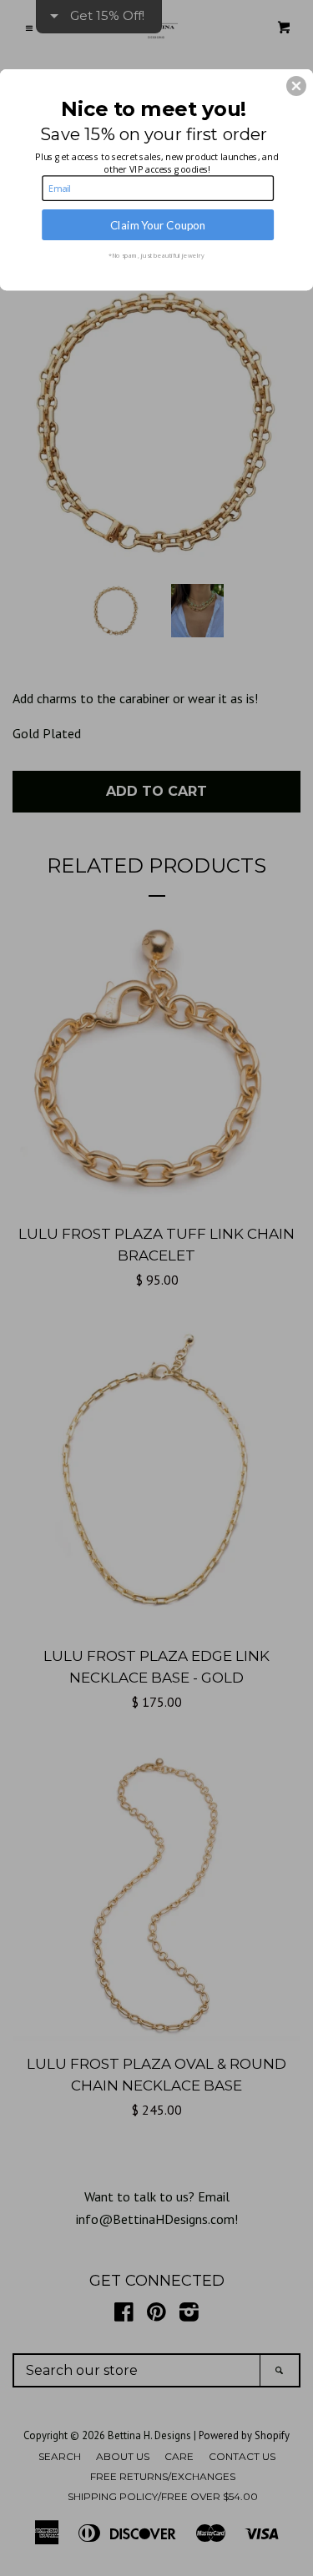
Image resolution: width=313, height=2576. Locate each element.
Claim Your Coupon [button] (158, 224)
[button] (296, 86)
